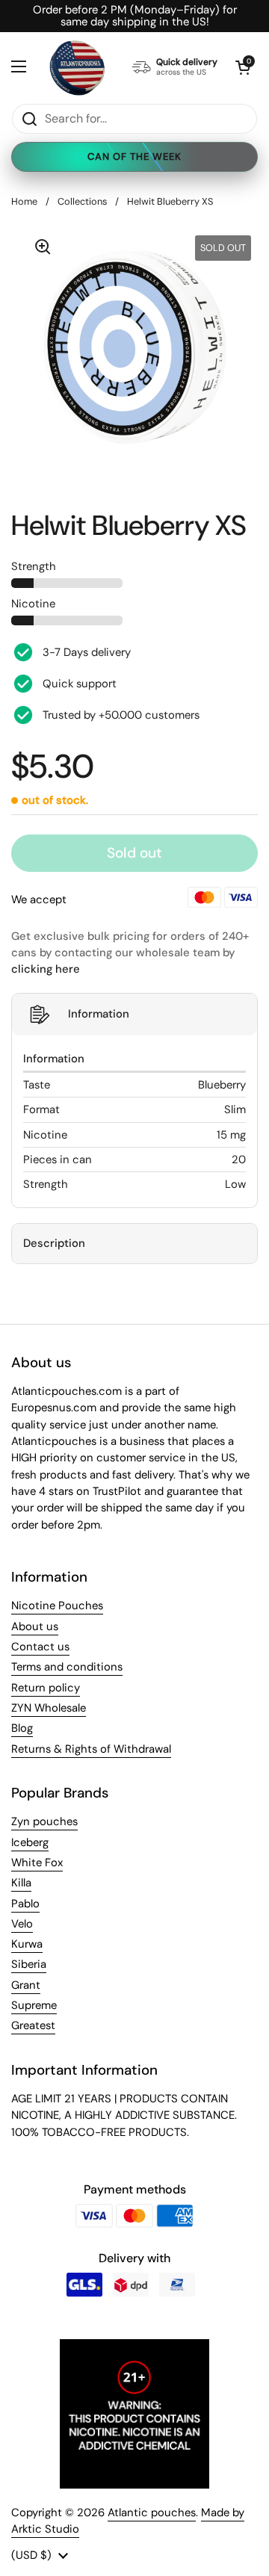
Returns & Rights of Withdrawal (91, 1749)
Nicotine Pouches (57, 1606)
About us (35, 1626)
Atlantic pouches (152, 2512)
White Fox (37, 1863)
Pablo (25, 1904)
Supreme (34, 2005)
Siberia (29, 1964)
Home (24, 201)
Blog (22, 1728)
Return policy (46, 1688)
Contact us (40, 1647)
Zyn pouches (44, 1821)
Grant (26, 1985)
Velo (22, 1924)
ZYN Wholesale (49, 1708)
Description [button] (54, 1243)
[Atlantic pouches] (77, 68)
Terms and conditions (67, 1667)
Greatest (33, 2025)
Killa (21, 1883)
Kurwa (27, 1944)
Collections (82, 201)
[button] (243, 67)
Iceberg (30, 1842)
